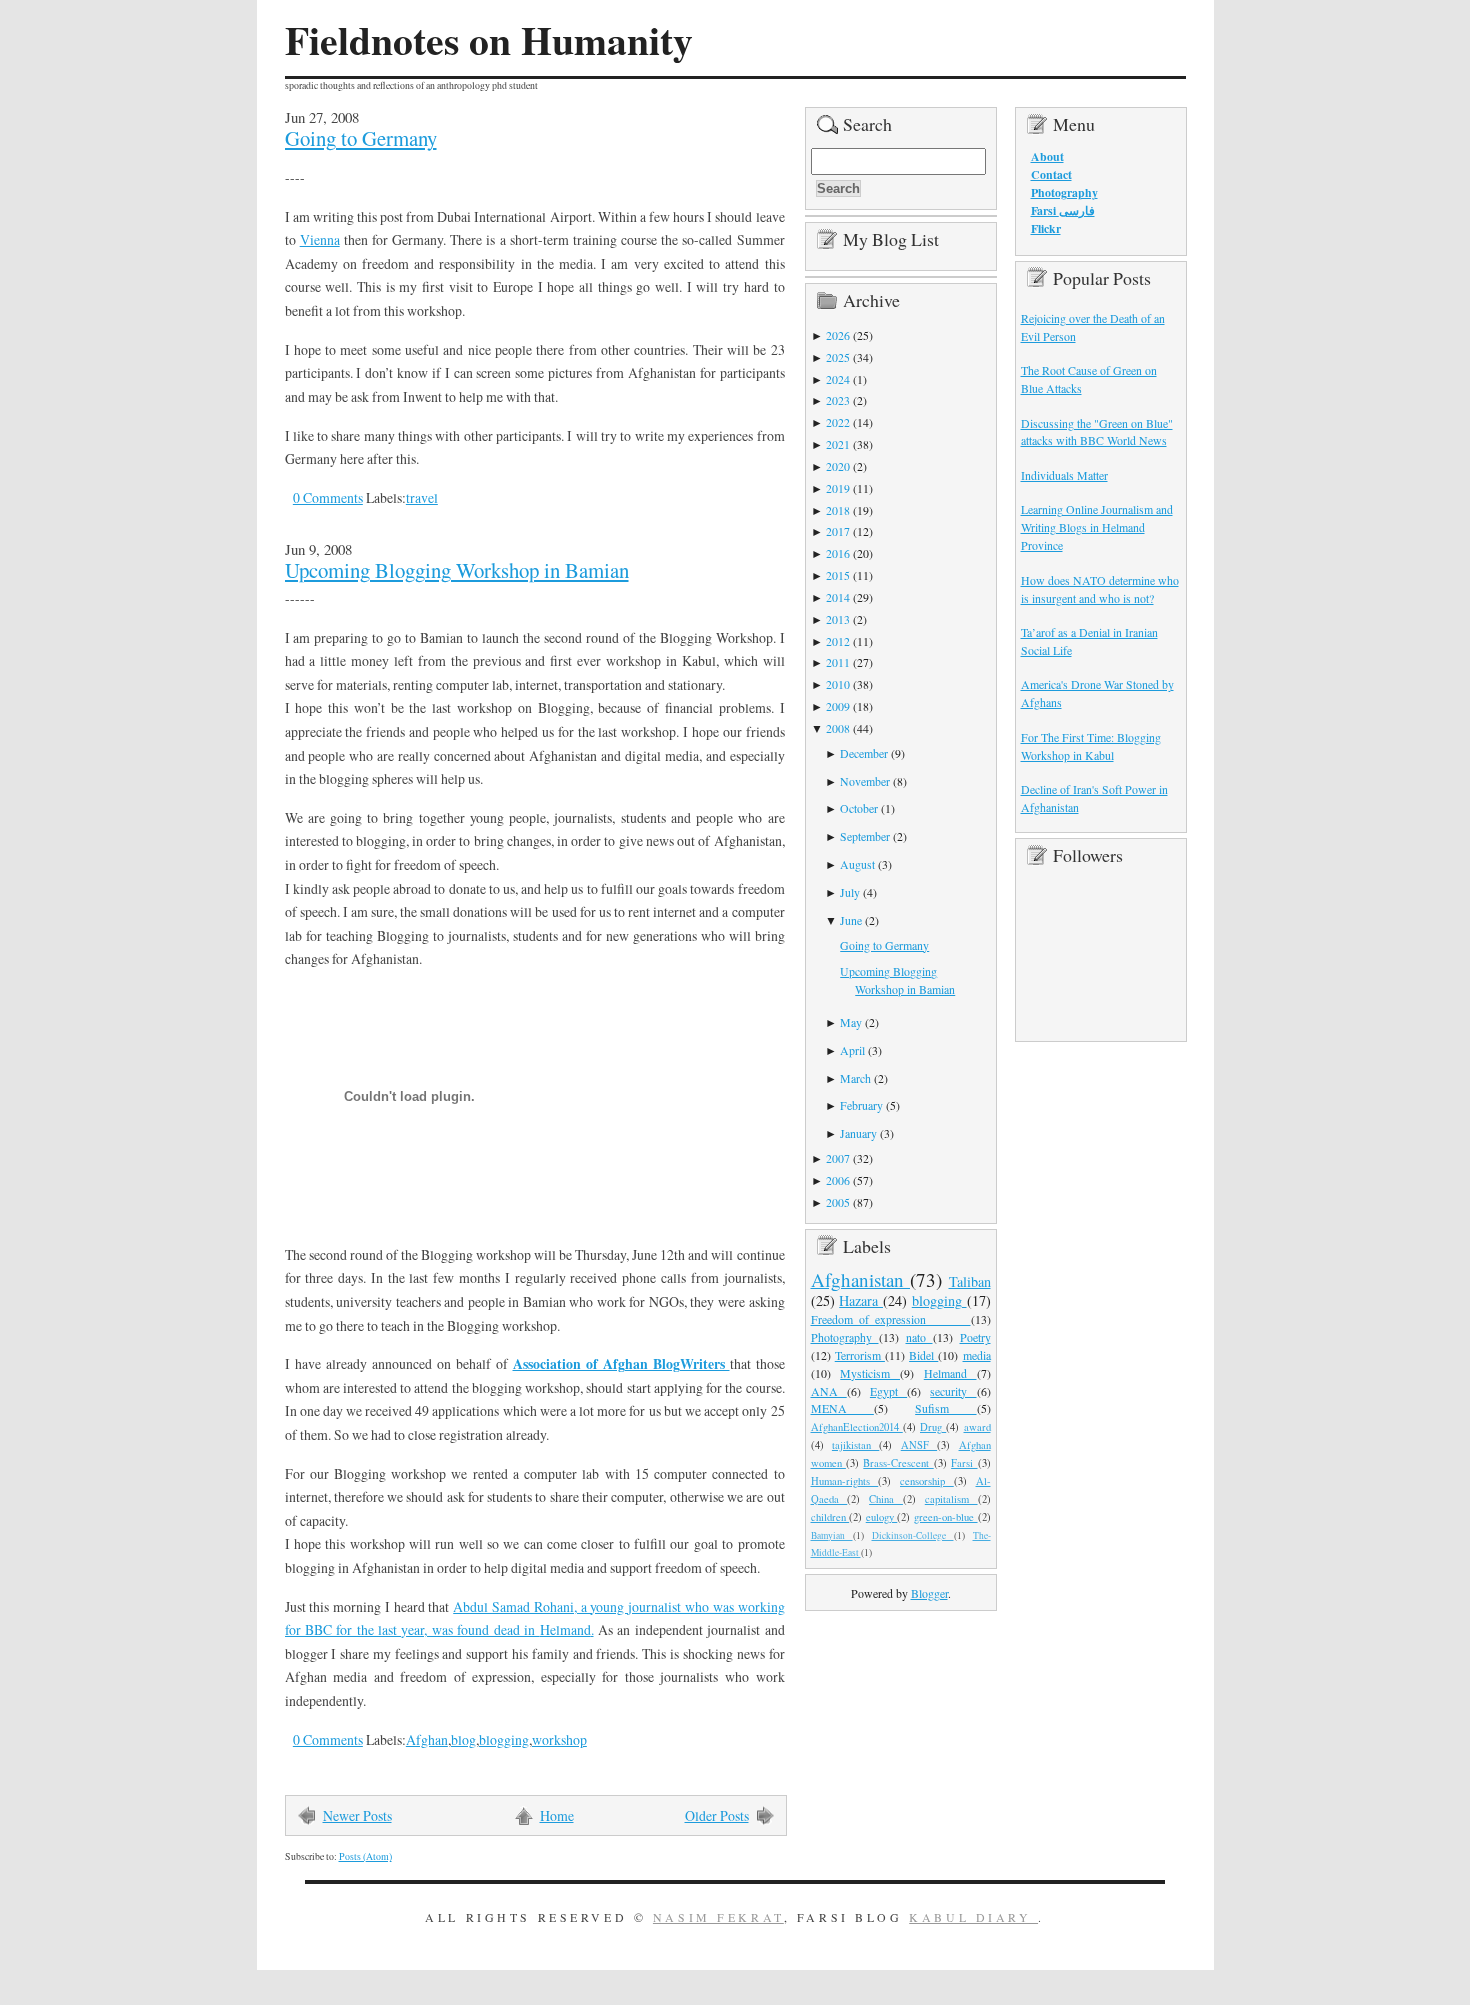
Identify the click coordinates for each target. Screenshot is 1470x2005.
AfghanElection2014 (857, 1427)
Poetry (975, 1337)
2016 (838, 553)
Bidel (923, 1355)
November (865, 781)
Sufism (945, 1408)
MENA (842, 1408)
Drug (933, 1427)
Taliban (970, 1281)
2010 (838, 684)
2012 (838, 641)
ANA (829, 1391)
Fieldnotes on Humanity (489, 40)
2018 (838, 510)
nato (919, 1337)
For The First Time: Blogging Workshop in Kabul (1091, 746)
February (861, 1105)
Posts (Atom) (365, 1856)
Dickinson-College (913, 1535)
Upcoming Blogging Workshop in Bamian (457, 570)
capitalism (951, 1499)
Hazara (861, 1300)
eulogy (882, 1517)
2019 (838, 488)
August (857, 864)
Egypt (888, 1391)
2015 (838, 575)
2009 (838, 706)
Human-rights (845, 1481)
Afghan (427, 1739)
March (855, 1078)
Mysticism (870, 1373)
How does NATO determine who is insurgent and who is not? (1100, 589)
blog (463, 1739)
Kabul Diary (973, 1917)
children (830, 1517)
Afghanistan (861, 1279)
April (852, 1050)
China (886, 1499)
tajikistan (855, 1445)
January (858, 1133)
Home (557, 1815)
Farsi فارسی (1063, 210)
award (977, 1427)
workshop (559, 1739)
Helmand (950, 1373)
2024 (838, 379)
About (1047, 156)
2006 (838, 1180)
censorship (927, 1481)
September (865, 836)
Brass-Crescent (898, 1463)
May (851, 1022)
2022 (838, 422)
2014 (838, 597)
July (850, 892)
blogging (504, 1739)
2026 (838, 335)
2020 (838, 466)
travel (422, 497)
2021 (838, 444)
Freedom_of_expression (891, 1319)
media (977, 1355)
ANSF (919, 1445)
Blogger (929, 1593)
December (864, 753)
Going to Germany (361, 138)
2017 (838, 531)
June (851, 920)
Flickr (1046, 228)
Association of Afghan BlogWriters (621, 1363)
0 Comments (328, 497)
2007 (838, 1158)
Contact (1051, 174)
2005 (838, 1202)
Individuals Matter (1064, 475)
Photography (845, 1337)
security (953, 1391)
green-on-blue (946, 1517)
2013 (838, 619)
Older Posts (717, 1815)
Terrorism (860, 1355)
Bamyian (832, 1535)
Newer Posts (357, 1815)
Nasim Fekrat (718, 1917)
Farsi (964, 1463)
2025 (838, 357)
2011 (838, 662)
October (859, 808)
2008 (838, 728)
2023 (838, 400)
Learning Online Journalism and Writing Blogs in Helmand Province (1097, 527)
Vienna (320, 239)
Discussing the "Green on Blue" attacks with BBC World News (1097, 432)
